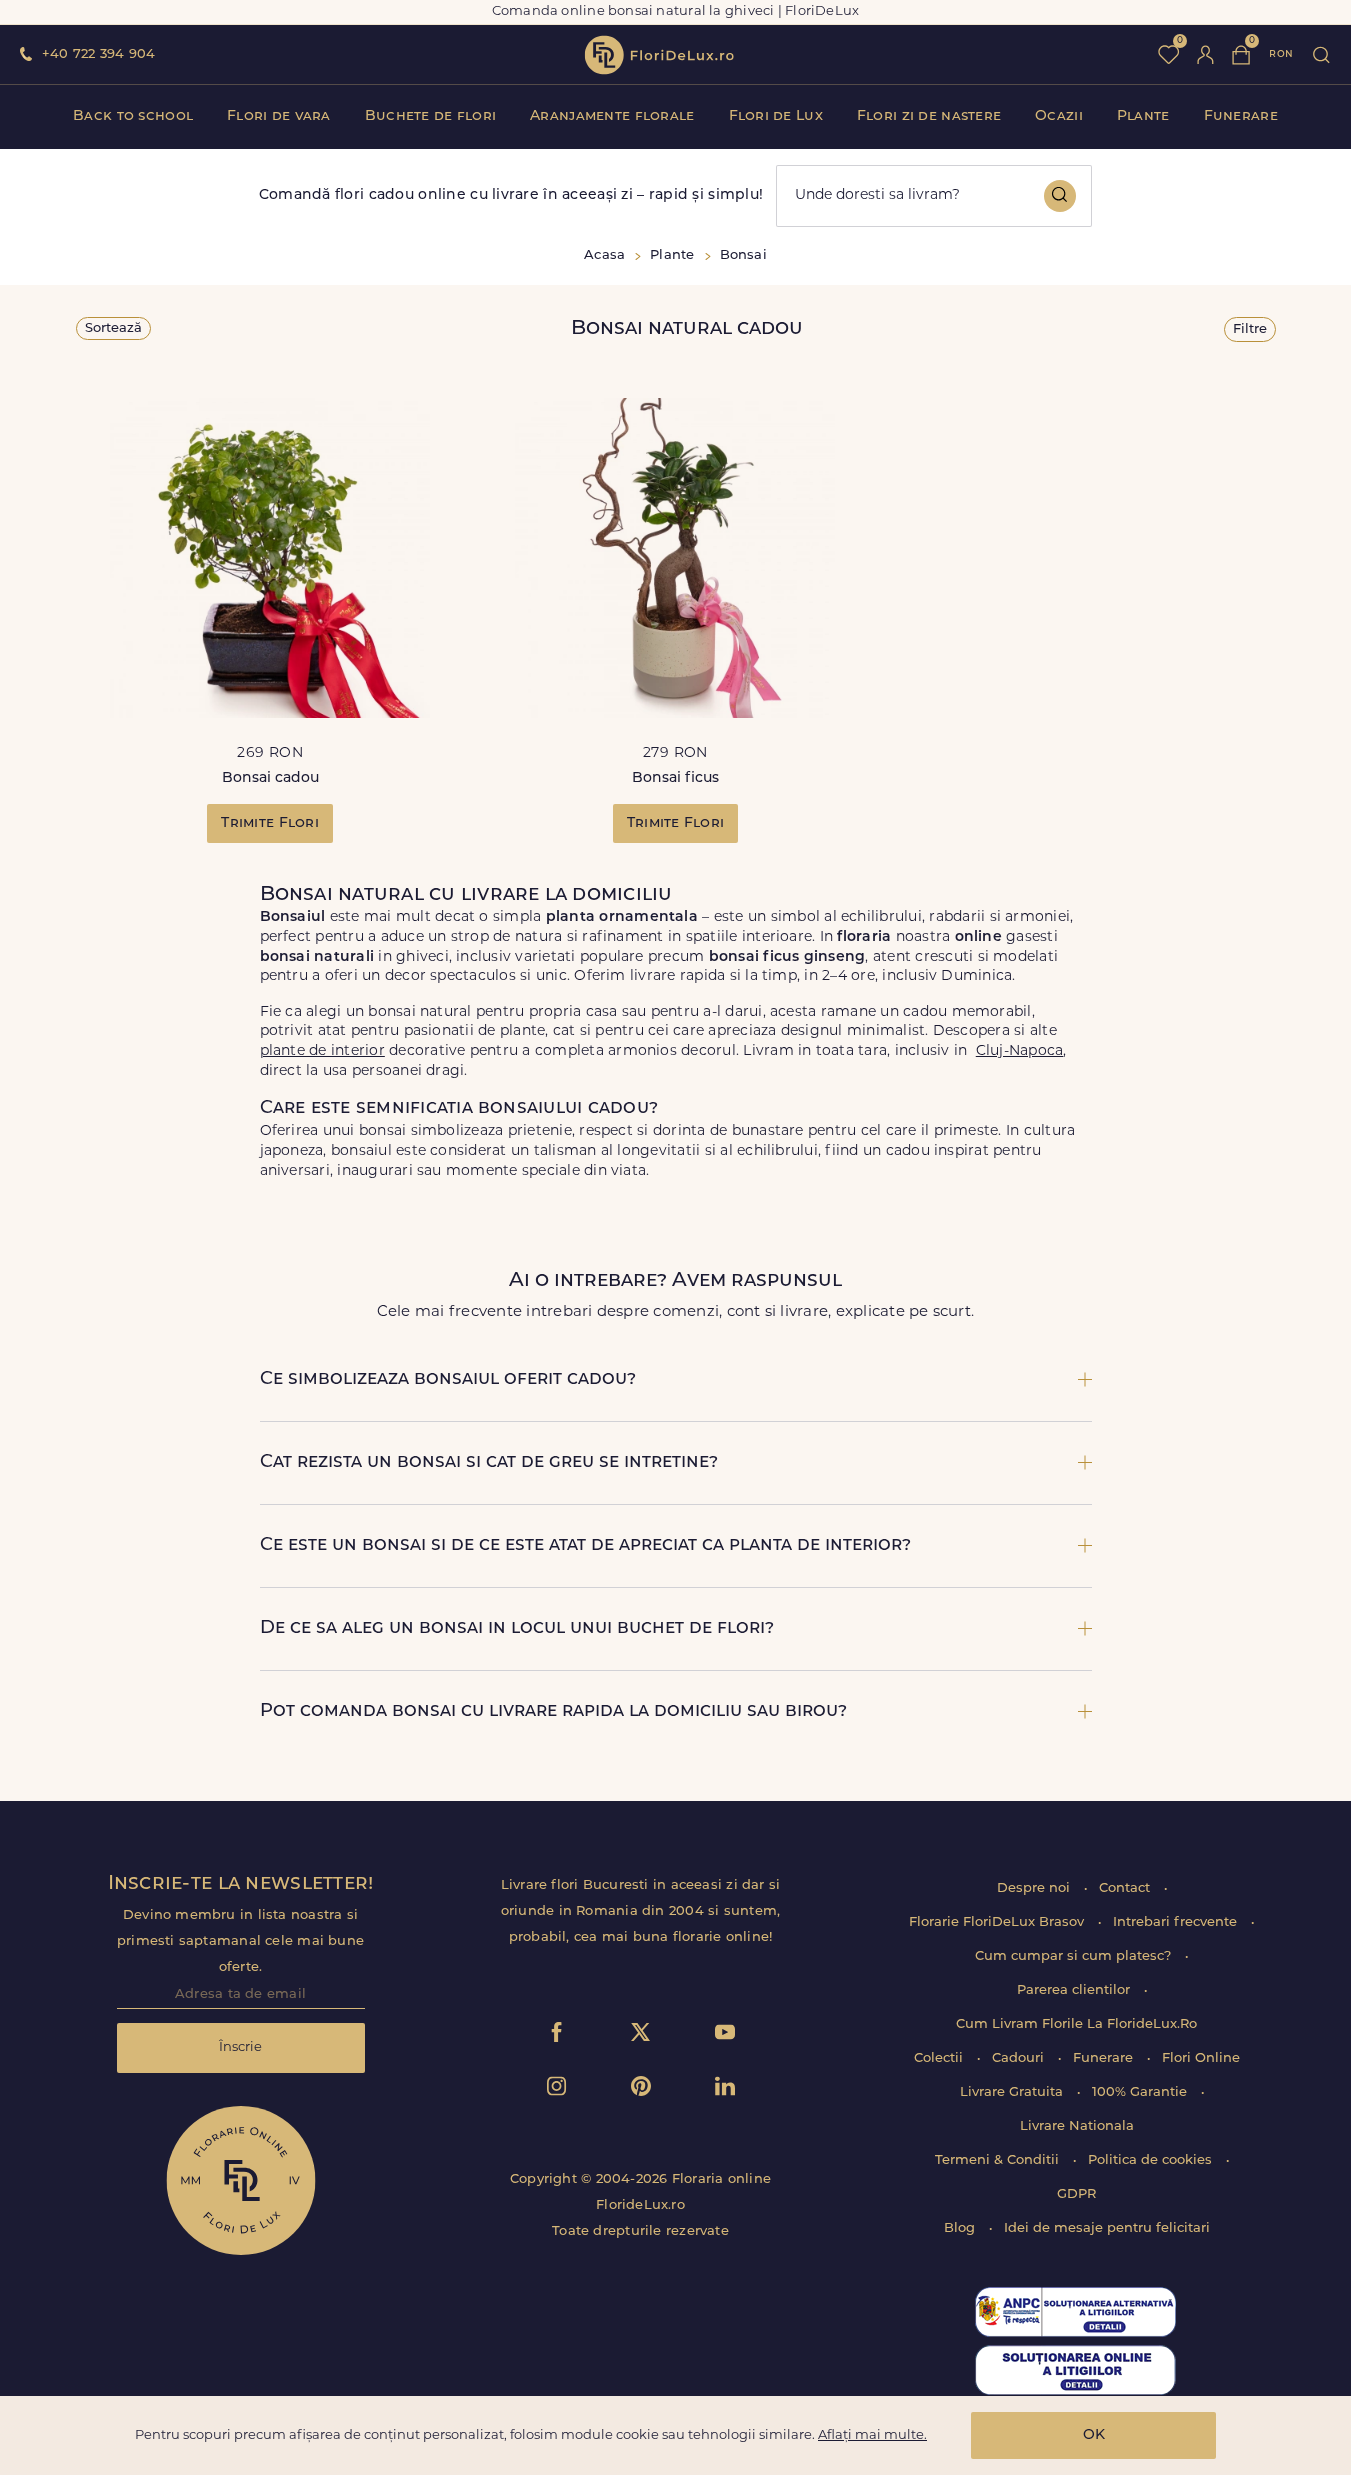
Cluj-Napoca (1020, 1051)
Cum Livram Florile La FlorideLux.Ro (1076, 2024)
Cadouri (1020, 2058)
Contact (1126, 1888)
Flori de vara (279, 116)
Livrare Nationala (1077, 2126)
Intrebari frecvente (1177, 1922)
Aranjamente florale (612, 116)
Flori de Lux (776, 116)
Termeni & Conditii (999, 2160)
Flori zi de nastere (929, 116)
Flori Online (1201, 2058)
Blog (961, 2228)
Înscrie (240, 2047)
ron (1281, 54)
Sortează (113, 328)
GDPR (1076, 2194)
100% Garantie (1141, 2092)
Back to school (133, 116)
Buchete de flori (430, 116)
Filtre (1250, 329)
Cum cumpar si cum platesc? (1075, 1956)
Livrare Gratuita (1013, 2092)
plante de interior (322, 1051)
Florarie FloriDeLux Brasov (998, 1922)
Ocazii (1059, 116)
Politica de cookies (1152, 2160)
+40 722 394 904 (98, 54)
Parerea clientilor (1075, 1990)
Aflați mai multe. (872, 2435)
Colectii (940, 2058)
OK (1094, 2435)
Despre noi (1035, 1888)
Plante (1143, 116)
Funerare (1241, 116)
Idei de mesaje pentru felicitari (1107, 2228)
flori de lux (659, 55)
